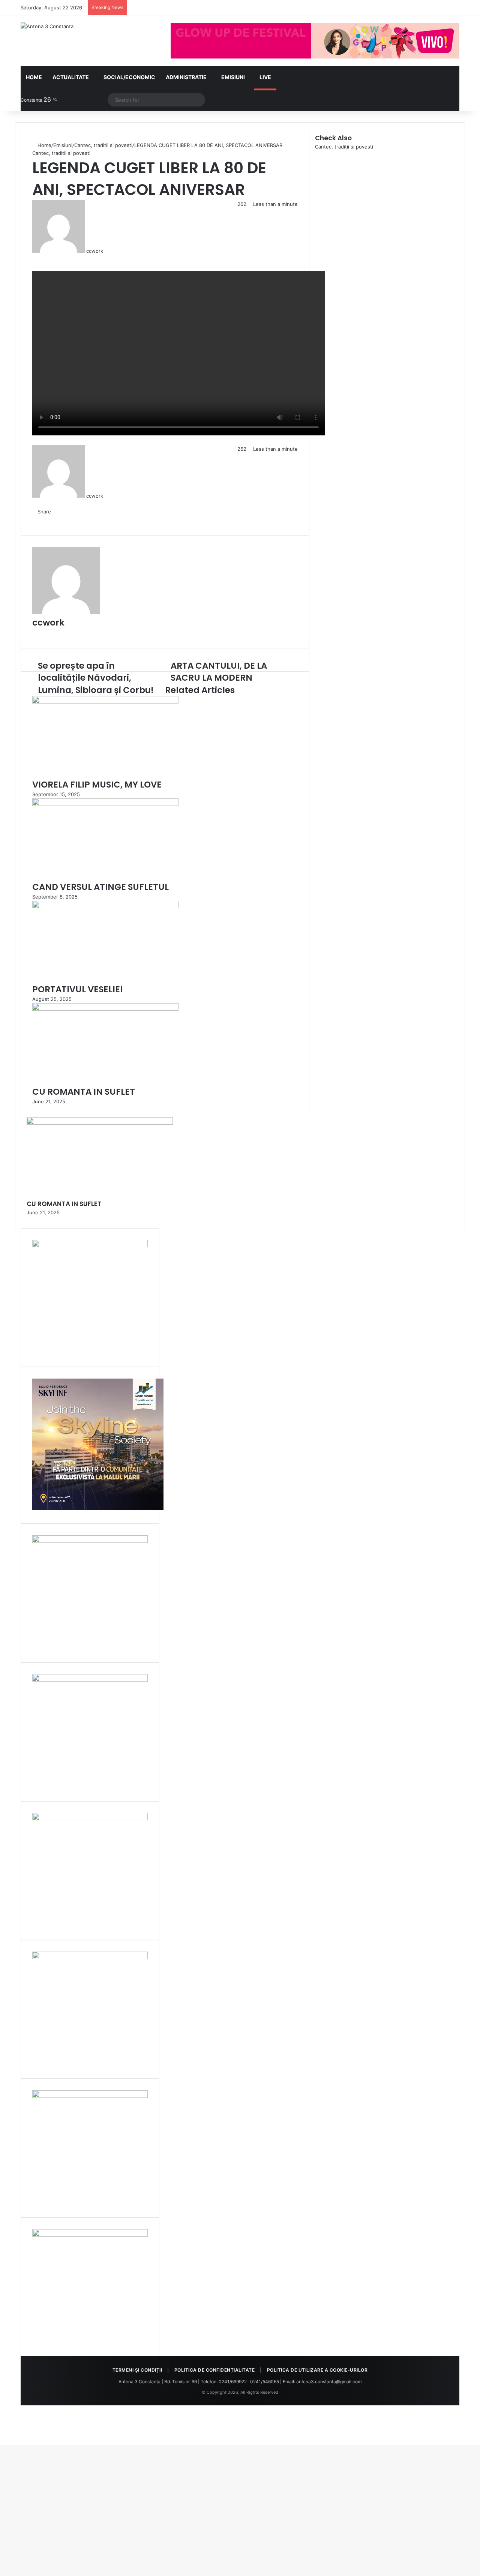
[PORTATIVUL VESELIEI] (105, 906)
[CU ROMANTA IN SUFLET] (105, 1009)
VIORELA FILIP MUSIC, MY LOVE (97, 785)
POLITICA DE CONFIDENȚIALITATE (215, 2370)
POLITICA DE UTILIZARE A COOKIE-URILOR (317, 2370)
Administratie (186, 77)
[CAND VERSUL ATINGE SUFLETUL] (105, 804)
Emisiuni (233, 77)
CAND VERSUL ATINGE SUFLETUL (100, 887)
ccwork (95, 251)
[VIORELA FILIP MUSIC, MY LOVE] (105, 702)
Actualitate (71, 77)
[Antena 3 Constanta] (47, 26)
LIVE (265, 77)
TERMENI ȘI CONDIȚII (137, 2370)
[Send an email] (106, 251)
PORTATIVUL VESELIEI (77, 989)
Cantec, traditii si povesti (103, 145)
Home (34, 77)
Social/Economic (129, 77)
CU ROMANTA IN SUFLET (84, 1092)
